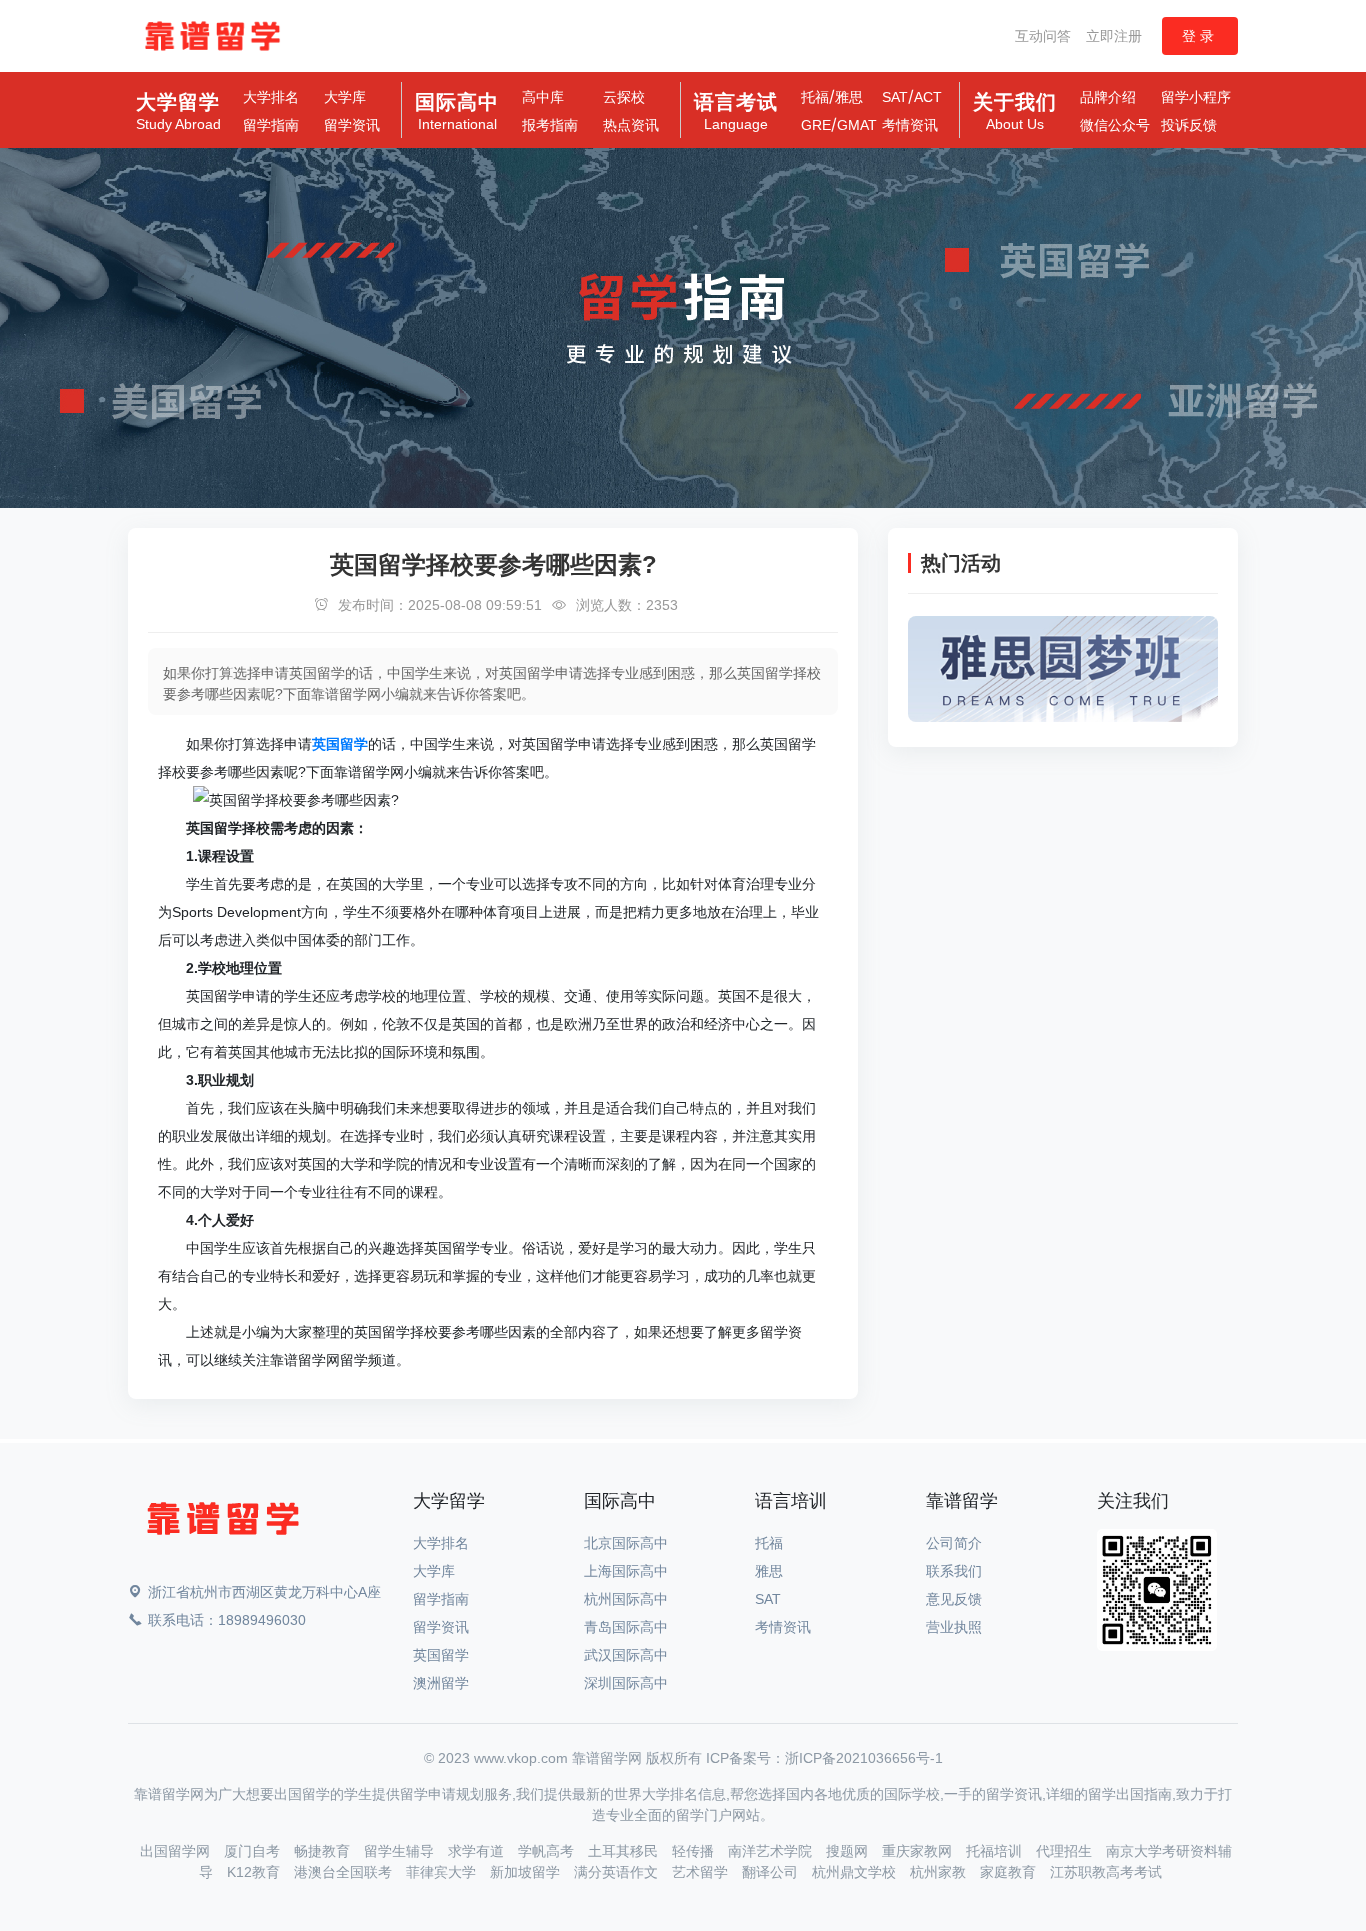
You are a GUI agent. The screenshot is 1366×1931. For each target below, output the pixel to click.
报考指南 (550, 125)
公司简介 (954, 1543)
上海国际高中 (626, 1571)
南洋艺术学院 (772, 1851)
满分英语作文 (618, 1872)
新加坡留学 (527, 1872)
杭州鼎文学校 (856, 1872)
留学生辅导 (401, 1851)
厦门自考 (254, 1851)
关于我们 (1015, 112)
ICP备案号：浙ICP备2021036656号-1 (824, 1758)
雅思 (849, 97)
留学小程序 (1196, 97)
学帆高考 (548, 1851)
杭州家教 (940, 1872)
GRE (816, 125)
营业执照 (954, 1627)
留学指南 (271, 125)
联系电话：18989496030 (227, 1620)
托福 (815, 97)
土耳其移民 (625, 1851)
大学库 (345, 97)
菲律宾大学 (443, 1872)
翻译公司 (772, 1872)
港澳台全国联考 (345, 1872)
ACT (928, 97)
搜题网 (849, 1851)
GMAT (857, 125)
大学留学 (178, 112)
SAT (895, 97)
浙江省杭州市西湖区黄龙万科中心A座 (264, 1592)
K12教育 (255, 1872)
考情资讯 (910, 125)
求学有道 (478, 1851)
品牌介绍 (1108, 97)
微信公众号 (1115, 125)
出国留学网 (177, 1851)
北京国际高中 (626, 1543)
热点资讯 (631, 125)
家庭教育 (1010, 1872)
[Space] (223, 1522)
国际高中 (457, 112)
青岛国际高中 (626, 1627)
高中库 (543, 97)
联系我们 (954, 1571)
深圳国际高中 (626, 1683)
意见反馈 (954, 1599)
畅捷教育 (324, 1851)
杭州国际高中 (626, 1599)
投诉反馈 (1189, 125)
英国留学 (441, 1655)
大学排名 (271, 97)
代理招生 (1066, 1851)
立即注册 (1114, 36)
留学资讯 (352, 125)
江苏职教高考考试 (1106, 1872)
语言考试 (736, 112)
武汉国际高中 (626, 1655)
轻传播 (695, 1851)
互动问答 (1043, 36)
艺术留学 (702, 1872)
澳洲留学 (441, 1683)
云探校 (624, 97)
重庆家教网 (919, 1851)
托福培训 (996, 1851)
